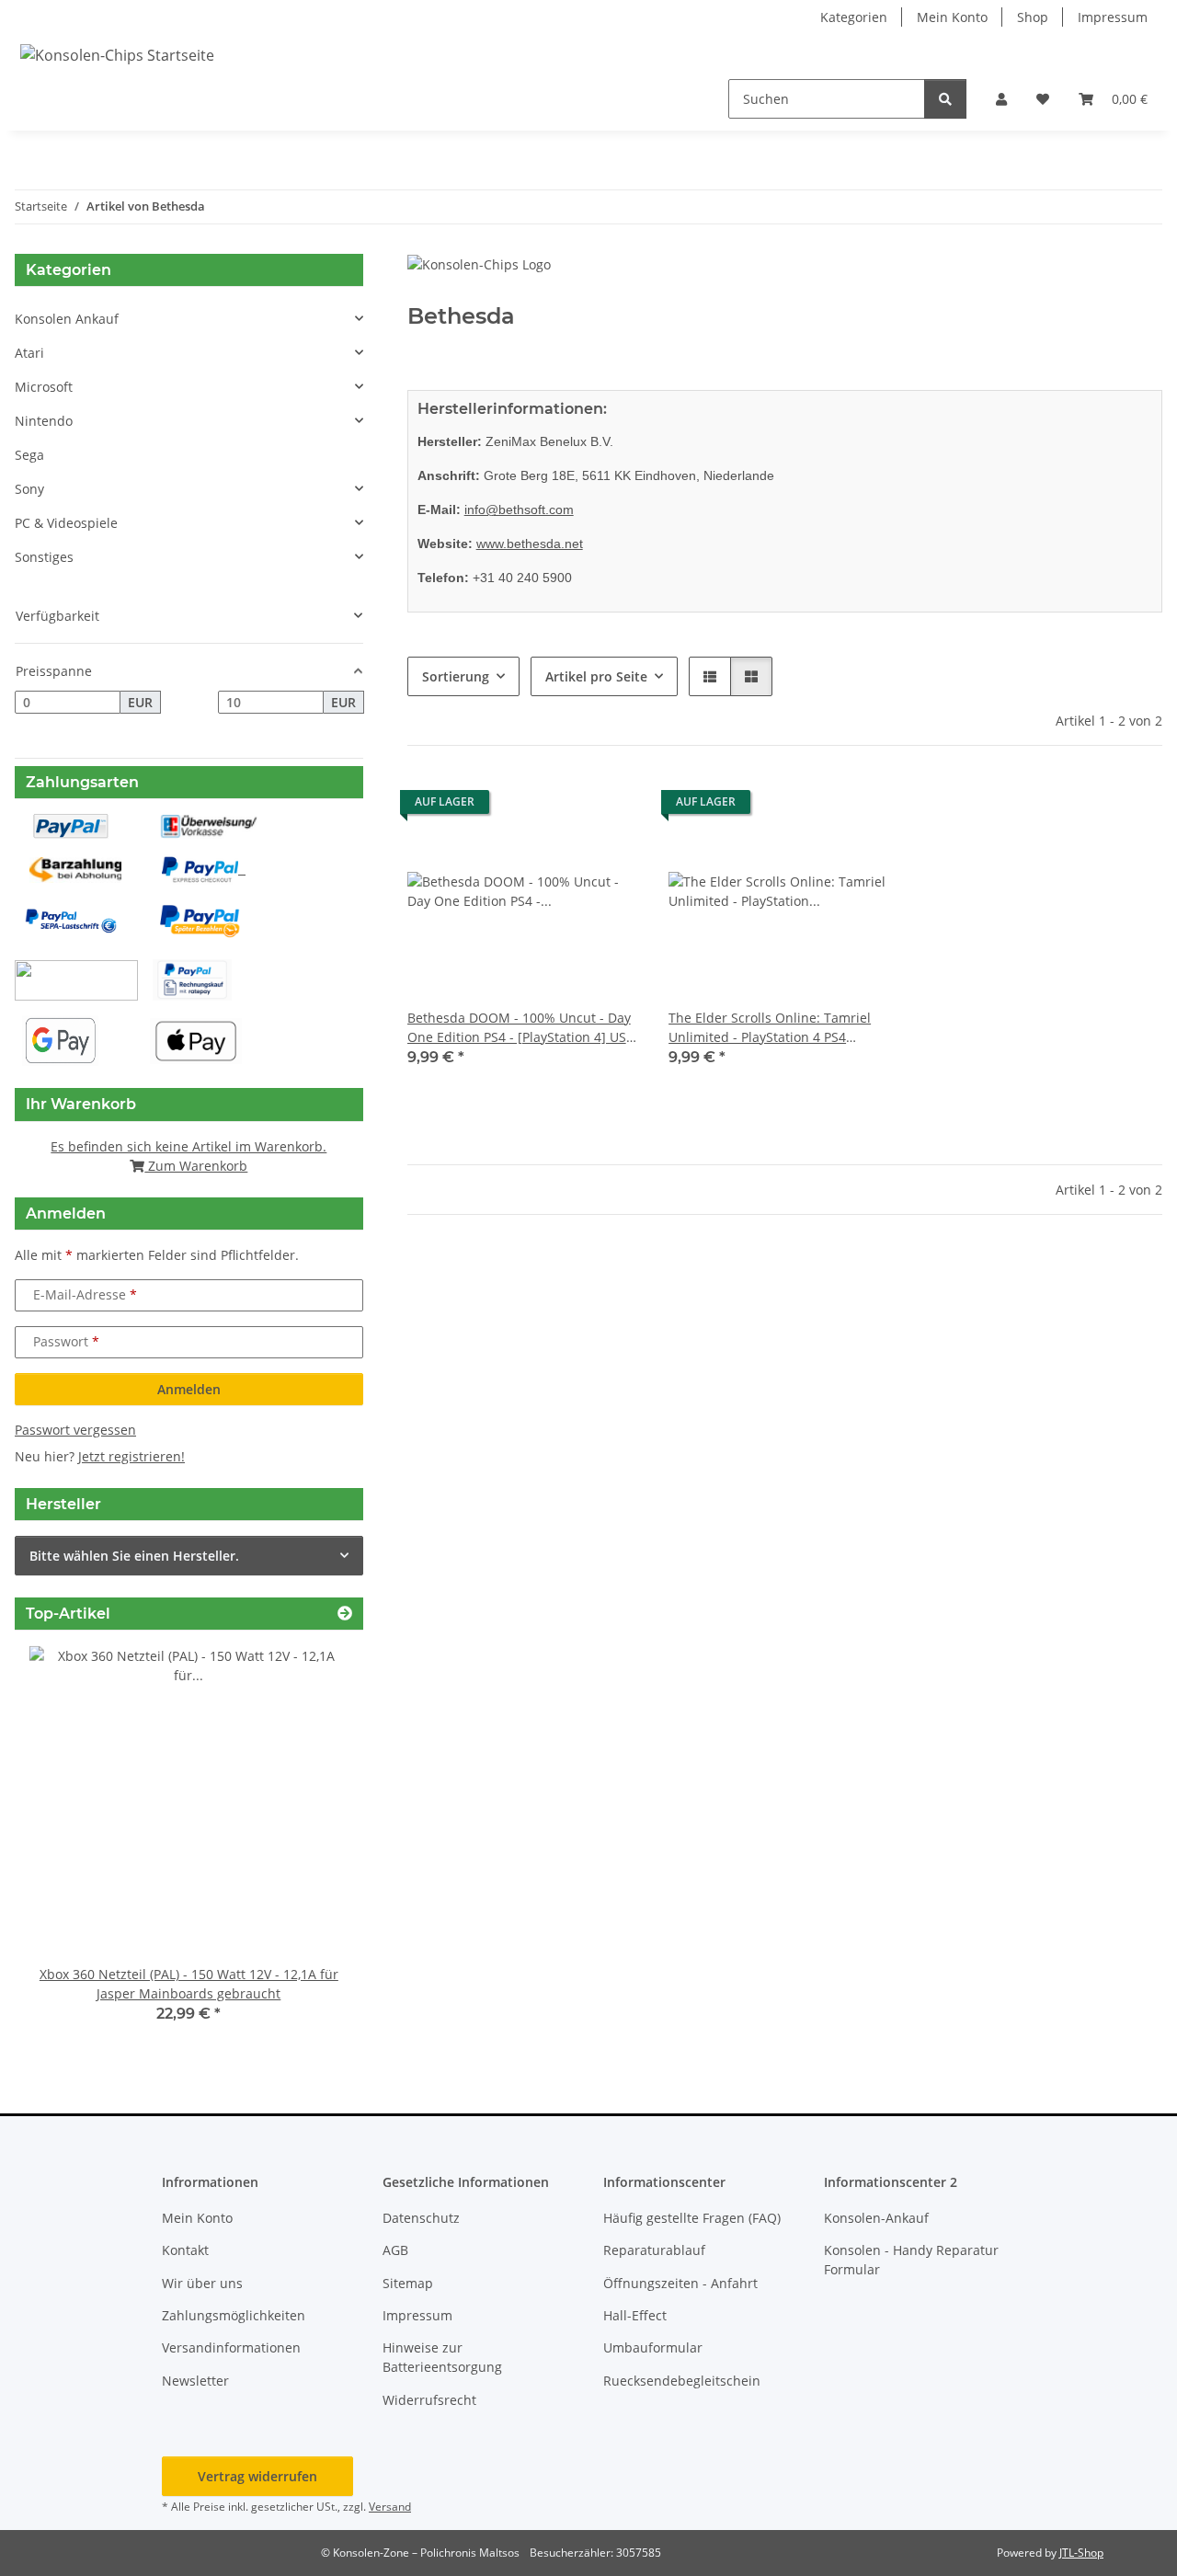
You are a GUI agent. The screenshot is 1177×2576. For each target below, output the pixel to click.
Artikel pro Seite (596, 676)
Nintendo (44, 421)
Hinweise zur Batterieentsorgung (442, 2357)
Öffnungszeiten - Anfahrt (680, 2283)
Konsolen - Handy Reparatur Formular (911, 2260)
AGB (395, 2250)
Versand (390, 2507)
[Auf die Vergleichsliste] (560, 807)
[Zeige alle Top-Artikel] (345, 1614)
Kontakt (185, 2250)
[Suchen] (945, 99)
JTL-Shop (1081, 2553)
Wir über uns (202, 2283)
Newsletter (195, 2381)
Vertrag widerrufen (257, 2476)
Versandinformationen (231, 2347)
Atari (29, 353)
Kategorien (854, 17)
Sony (29, 489)
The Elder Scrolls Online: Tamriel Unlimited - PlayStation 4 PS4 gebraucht (770, 1028)
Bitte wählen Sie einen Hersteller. (134, 1556)
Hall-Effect (635, 2315)
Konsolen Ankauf (67, 319)
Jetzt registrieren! (131, 1456)
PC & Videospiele (66, 523)
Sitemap (408, 2283)
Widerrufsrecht (429, 2400)
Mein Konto (952, 17)
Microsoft (44, 387)
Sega (29, 455)
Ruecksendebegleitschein (682, 2381)
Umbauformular (653, 2347)
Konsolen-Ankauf (876, 2218)
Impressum (1113, 17)
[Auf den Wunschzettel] (608, 807)
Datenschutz (421, 2218)
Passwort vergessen (75, 1430)
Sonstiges (44, 557)
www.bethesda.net (530, 544)
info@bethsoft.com (519, 509)
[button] (1001, 99)
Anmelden (189, 1389)
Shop (1033, 17)
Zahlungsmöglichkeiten (234, 2315)
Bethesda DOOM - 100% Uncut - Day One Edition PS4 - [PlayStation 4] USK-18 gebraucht (523, 1028)
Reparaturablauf (654, 2250)
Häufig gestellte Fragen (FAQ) (692, 2218)
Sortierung (456, 676)
